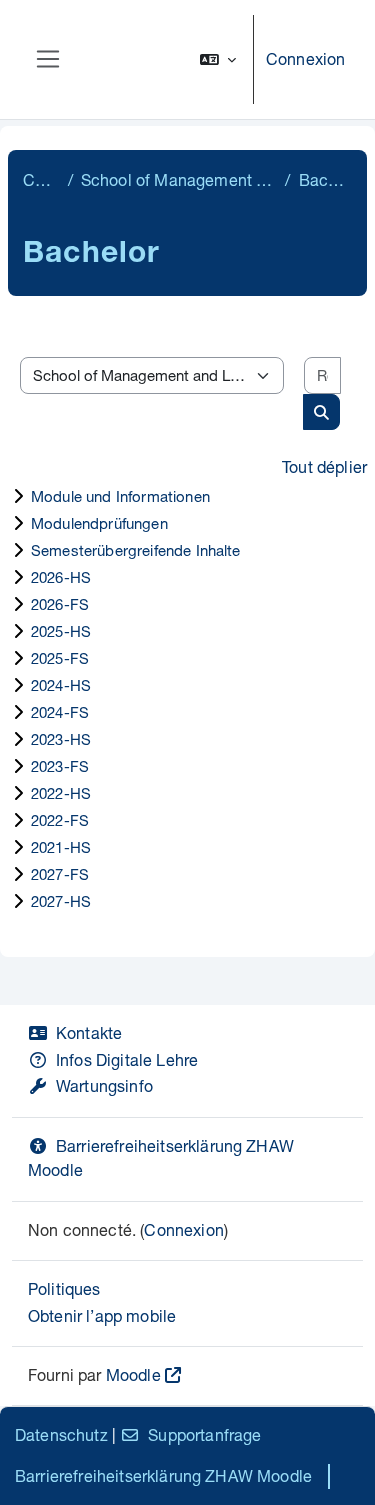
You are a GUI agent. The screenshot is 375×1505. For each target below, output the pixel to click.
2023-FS (60, 766)
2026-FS (60, 604)
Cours (41, 179)
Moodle (133, 1374)
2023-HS (61, 739)
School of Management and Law (179, 179)
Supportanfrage (204, 1434)
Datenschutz (61, 1434)
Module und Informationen (120, 496)
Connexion (305, 58)
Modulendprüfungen (99, 523)
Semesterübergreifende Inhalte (136, 550)
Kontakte (89, 1032)
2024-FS (60, 712)
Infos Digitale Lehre (127, 1059)
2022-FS (60, 820)
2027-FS (60, 874)
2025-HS (61, 631)
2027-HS (61, 901)
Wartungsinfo (104, 1085)
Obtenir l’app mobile (102, 1315)
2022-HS (61, 793)
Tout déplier (324, 466)
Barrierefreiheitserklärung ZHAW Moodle (163, 1475)
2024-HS (61, 685)
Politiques (64, 1288)
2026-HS (61, 577)
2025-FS (60, 658)
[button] (218, 59)
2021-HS (61, 847)
